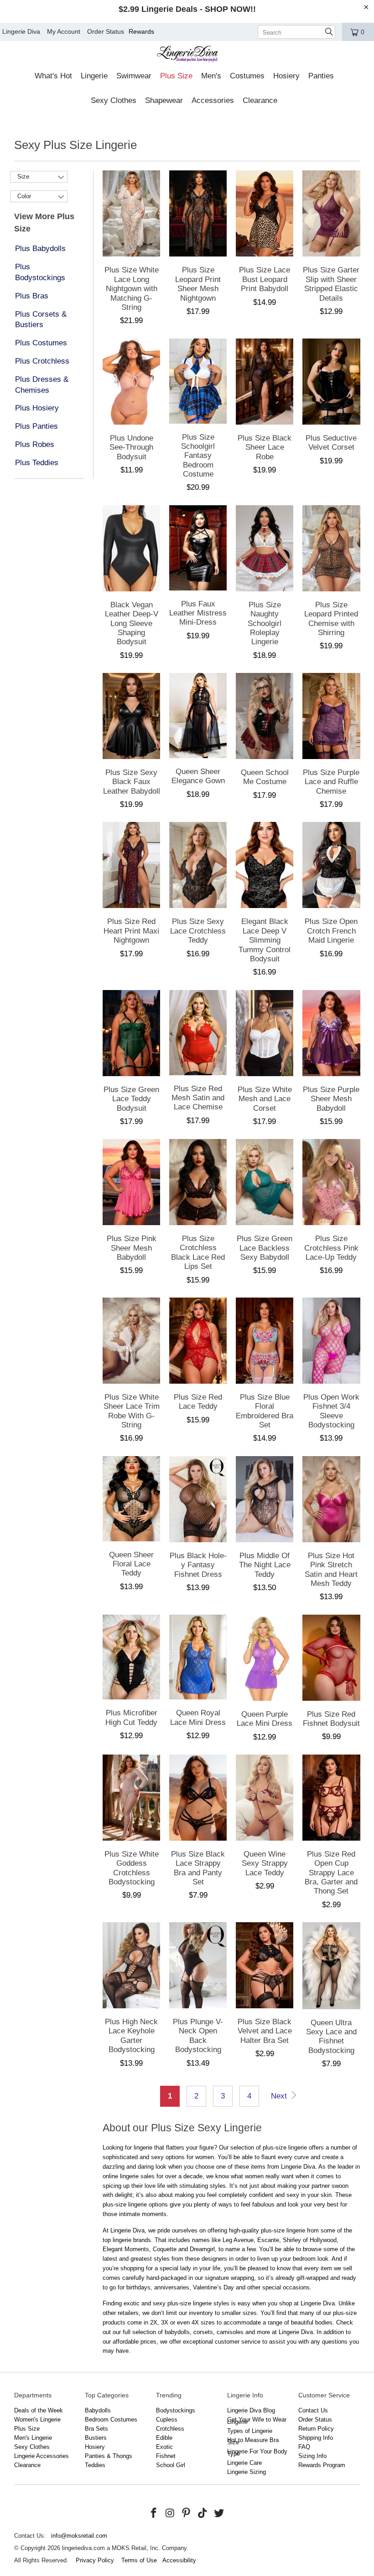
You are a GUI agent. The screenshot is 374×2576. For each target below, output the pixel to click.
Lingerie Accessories (42, 2456)
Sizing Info (312, 2456)
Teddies (95, 2465)
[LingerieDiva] (187, 55)
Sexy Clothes (32, 2447)
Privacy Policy (95, 2560)
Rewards (141, 31)
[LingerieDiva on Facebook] (154, 2514)
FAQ (304, 2447)
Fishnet (166, 2456)
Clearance (27, 2465)
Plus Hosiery (37, 408)
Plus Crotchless (42, 361)
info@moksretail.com (79, 2536)
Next (280, 2096)
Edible (164, 2438)
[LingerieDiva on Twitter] (219, 2514)
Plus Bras (32, 296)
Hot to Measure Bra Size (253, 2441)
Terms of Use (139, 2560)
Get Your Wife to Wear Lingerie (257, 2421)
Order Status (106, 31)
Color (24, 196)
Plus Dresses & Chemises (42, 385)
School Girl (171, 2465)
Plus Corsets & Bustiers (41, 320)
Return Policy (316, 2429)
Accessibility (179, 2560)
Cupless (167, 2419)
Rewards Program (322, 2465)
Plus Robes (35, 444)
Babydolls (98, 2410)
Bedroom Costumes (111, 2419)
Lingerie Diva (21, 31)
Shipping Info (316, 2438)
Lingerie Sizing (247, 2472)
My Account (64, 31)
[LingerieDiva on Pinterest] (187, 2514)
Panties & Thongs (109, 2456)
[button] (53, 77)
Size (23, 177)
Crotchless (170, 2429)
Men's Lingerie (33, 2438)
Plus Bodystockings (40, 272)
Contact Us (313, 2410)
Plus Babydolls (40, 249)
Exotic (164, 2447)
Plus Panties (36, 426)
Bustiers (96, 2438)
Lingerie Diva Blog (251, 2410)
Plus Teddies (37, 463)
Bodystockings (176, 2410)
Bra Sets (96, 2429)
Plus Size (27, 2429)
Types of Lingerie (250, 2431)
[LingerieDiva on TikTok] (203, 2514)
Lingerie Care (244, 2463)
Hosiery (95, 2447)
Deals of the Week (39, 2410)
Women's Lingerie (37, 2419)
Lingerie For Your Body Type (257, 2453)
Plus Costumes (41, 343)
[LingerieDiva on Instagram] (170, 2514)
